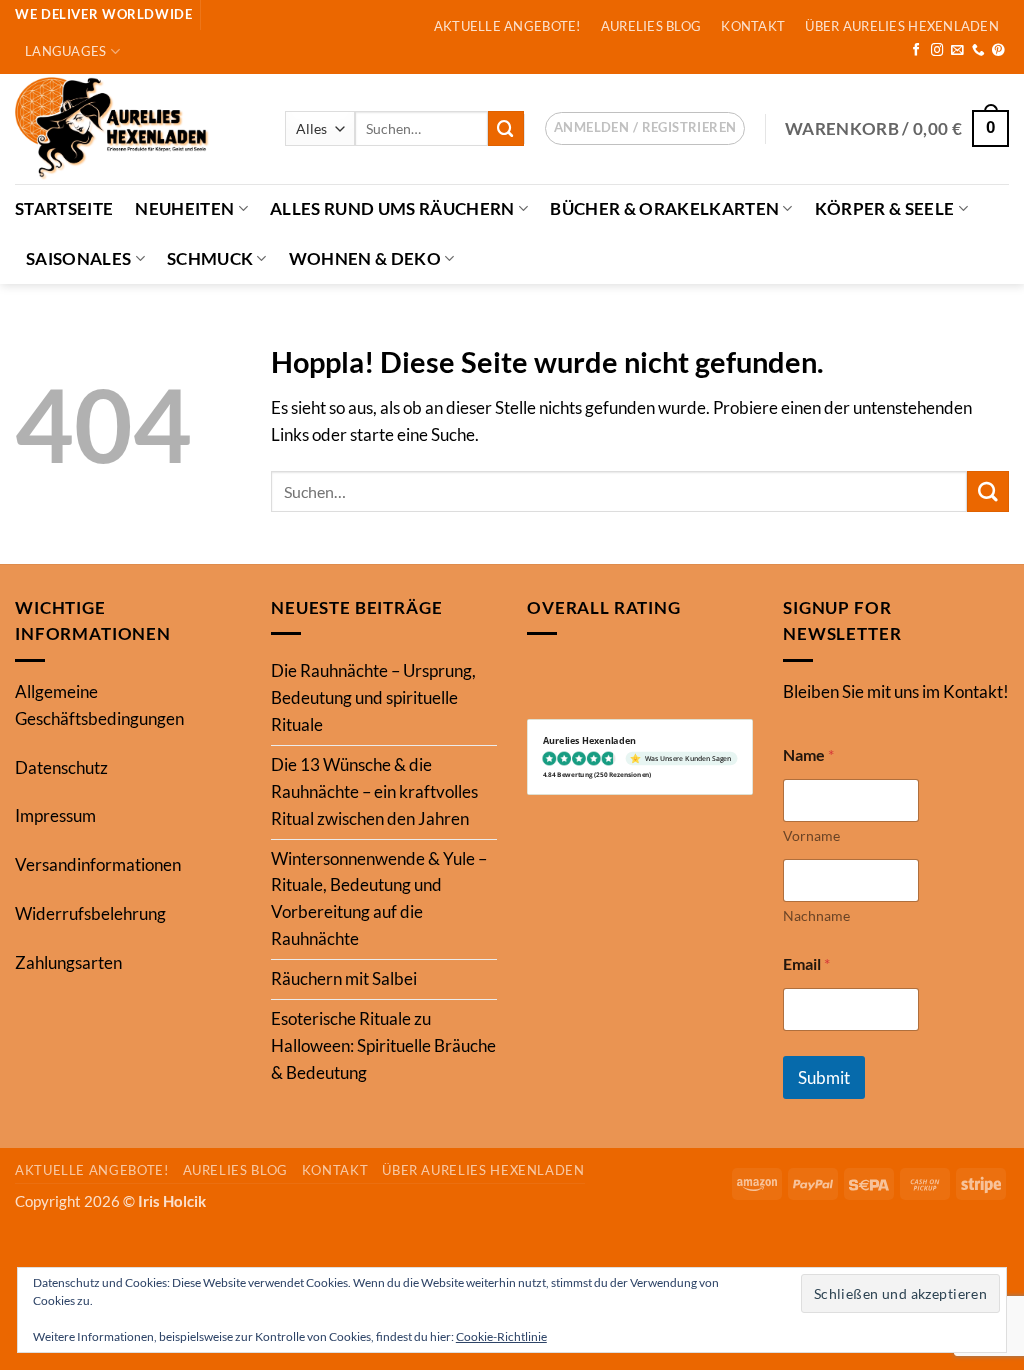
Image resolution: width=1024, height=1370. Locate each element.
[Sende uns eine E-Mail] (957, 51)
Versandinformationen (98, 864)
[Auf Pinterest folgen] (998, 51)
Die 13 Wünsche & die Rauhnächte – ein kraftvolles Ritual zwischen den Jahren (374, 791)
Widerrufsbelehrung (90, 913)
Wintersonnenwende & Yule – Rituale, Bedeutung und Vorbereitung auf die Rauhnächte (379, 899)
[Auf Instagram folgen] (937, 51)
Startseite (64, 208)
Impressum (55, 815)
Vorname (811, 835)
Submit (824, 1077)
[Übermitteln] (506, 128)
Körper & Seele (885, 208)
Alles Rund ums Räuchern (392, 208)
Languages (65, 51)
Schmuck (210, 258)
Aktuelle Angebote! (507, 26)
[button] (645, 129)
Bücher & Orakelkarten (664, 208)
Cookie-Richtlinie (501, 1336)
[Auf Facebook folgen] (916, 51)
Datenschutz (61, 767)
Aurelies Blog (651, 26)
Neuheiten (184, 208)
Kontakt (753, 26)
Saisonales (78, 258)
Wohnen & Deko (365, 258)
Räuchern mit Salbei (344, 978)
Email (806, 963)
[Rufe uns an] (978, 51)
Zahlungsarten (68, 962)
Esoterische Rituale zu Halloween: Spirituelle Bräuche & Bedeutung (383, 1045)
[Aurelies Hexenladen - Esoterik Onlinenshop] (135, 129)
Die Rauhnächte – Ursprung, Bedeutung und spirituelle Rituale (373, 697)
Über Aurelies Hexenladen (901, 26)
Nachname (816, 915)
